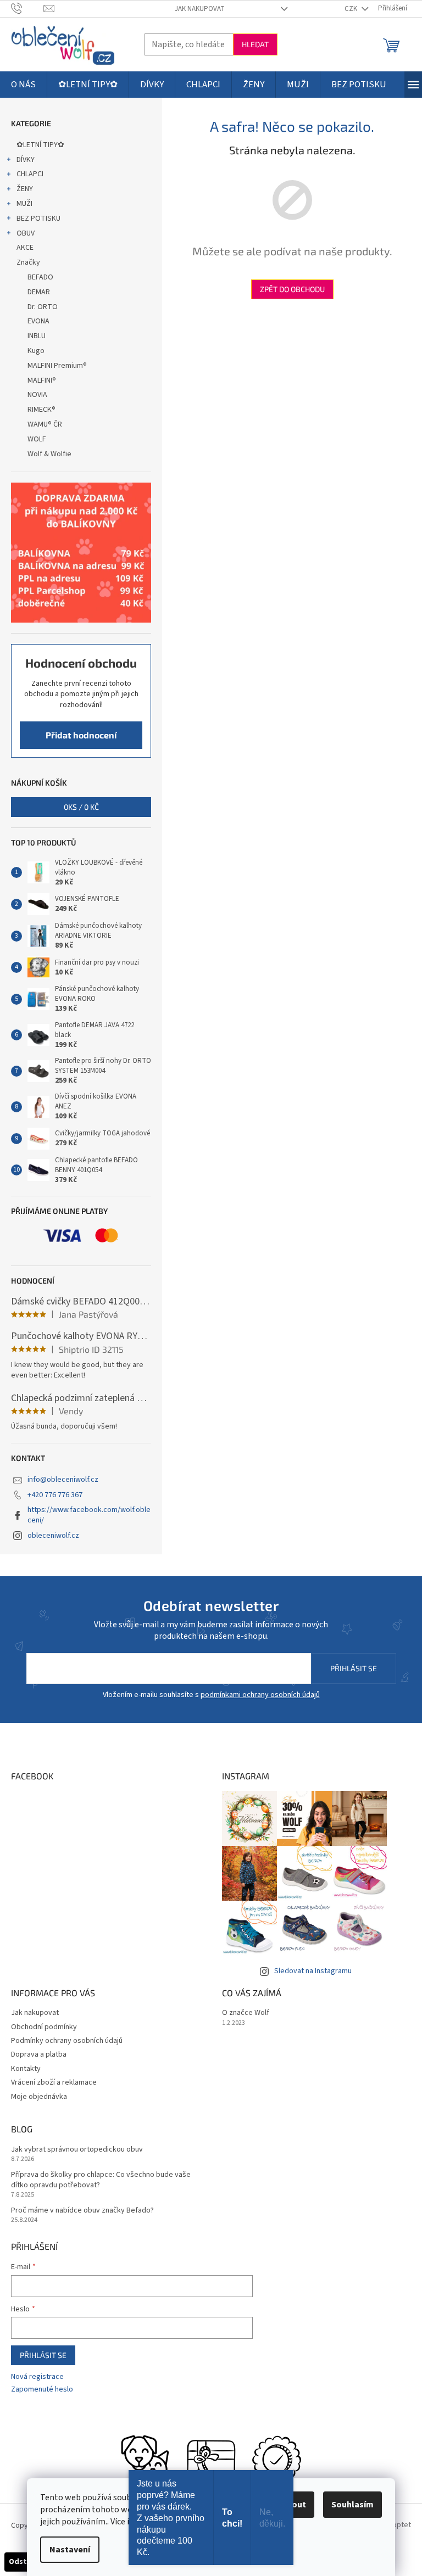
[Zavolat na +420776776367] (27, 8)
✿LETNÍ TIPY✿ (40, 145)
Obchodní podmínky (44, 2027)
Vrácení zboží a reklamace (54, 2082)
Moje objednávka (39, 2097)
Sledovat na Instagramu (313, 1971)
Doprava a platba (39, 2054)
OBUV (26, 233)
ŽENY (25, 189)
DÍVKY (26, 160)
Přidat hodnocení (81, 735)
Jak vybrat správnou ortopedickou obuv (77, 2150)
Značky (28, 262)
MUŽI (24, 204)
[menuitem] (23, 85)
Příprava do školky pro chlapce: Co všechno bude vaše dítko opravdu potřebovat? (101, 2180)
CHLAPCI (30, 174)
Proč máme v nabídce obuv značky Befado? (82, 2211)
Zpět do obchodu (292, 289)
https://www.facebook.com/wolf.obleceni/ (89, 1515)
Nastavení (70, 2550)
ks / (81, 807)
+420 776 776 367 (55, 1495)
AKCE (25, 248)
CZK (352, 9)
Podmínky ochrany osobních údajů (67, 2041)
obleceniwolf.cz (53, 1536)
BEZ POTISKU (38, 219)
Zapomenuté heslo (42, 2390)
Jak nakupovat (200, 9)
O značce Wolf (246, 2013)
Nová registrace (37, 2377)
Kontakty (26, 2069)
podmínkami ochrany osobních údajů (260, 1695)
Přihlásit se (354, 1668)
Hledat (255, 44)
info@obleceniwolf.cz (63, 1480)
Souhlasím (352, 2505)
